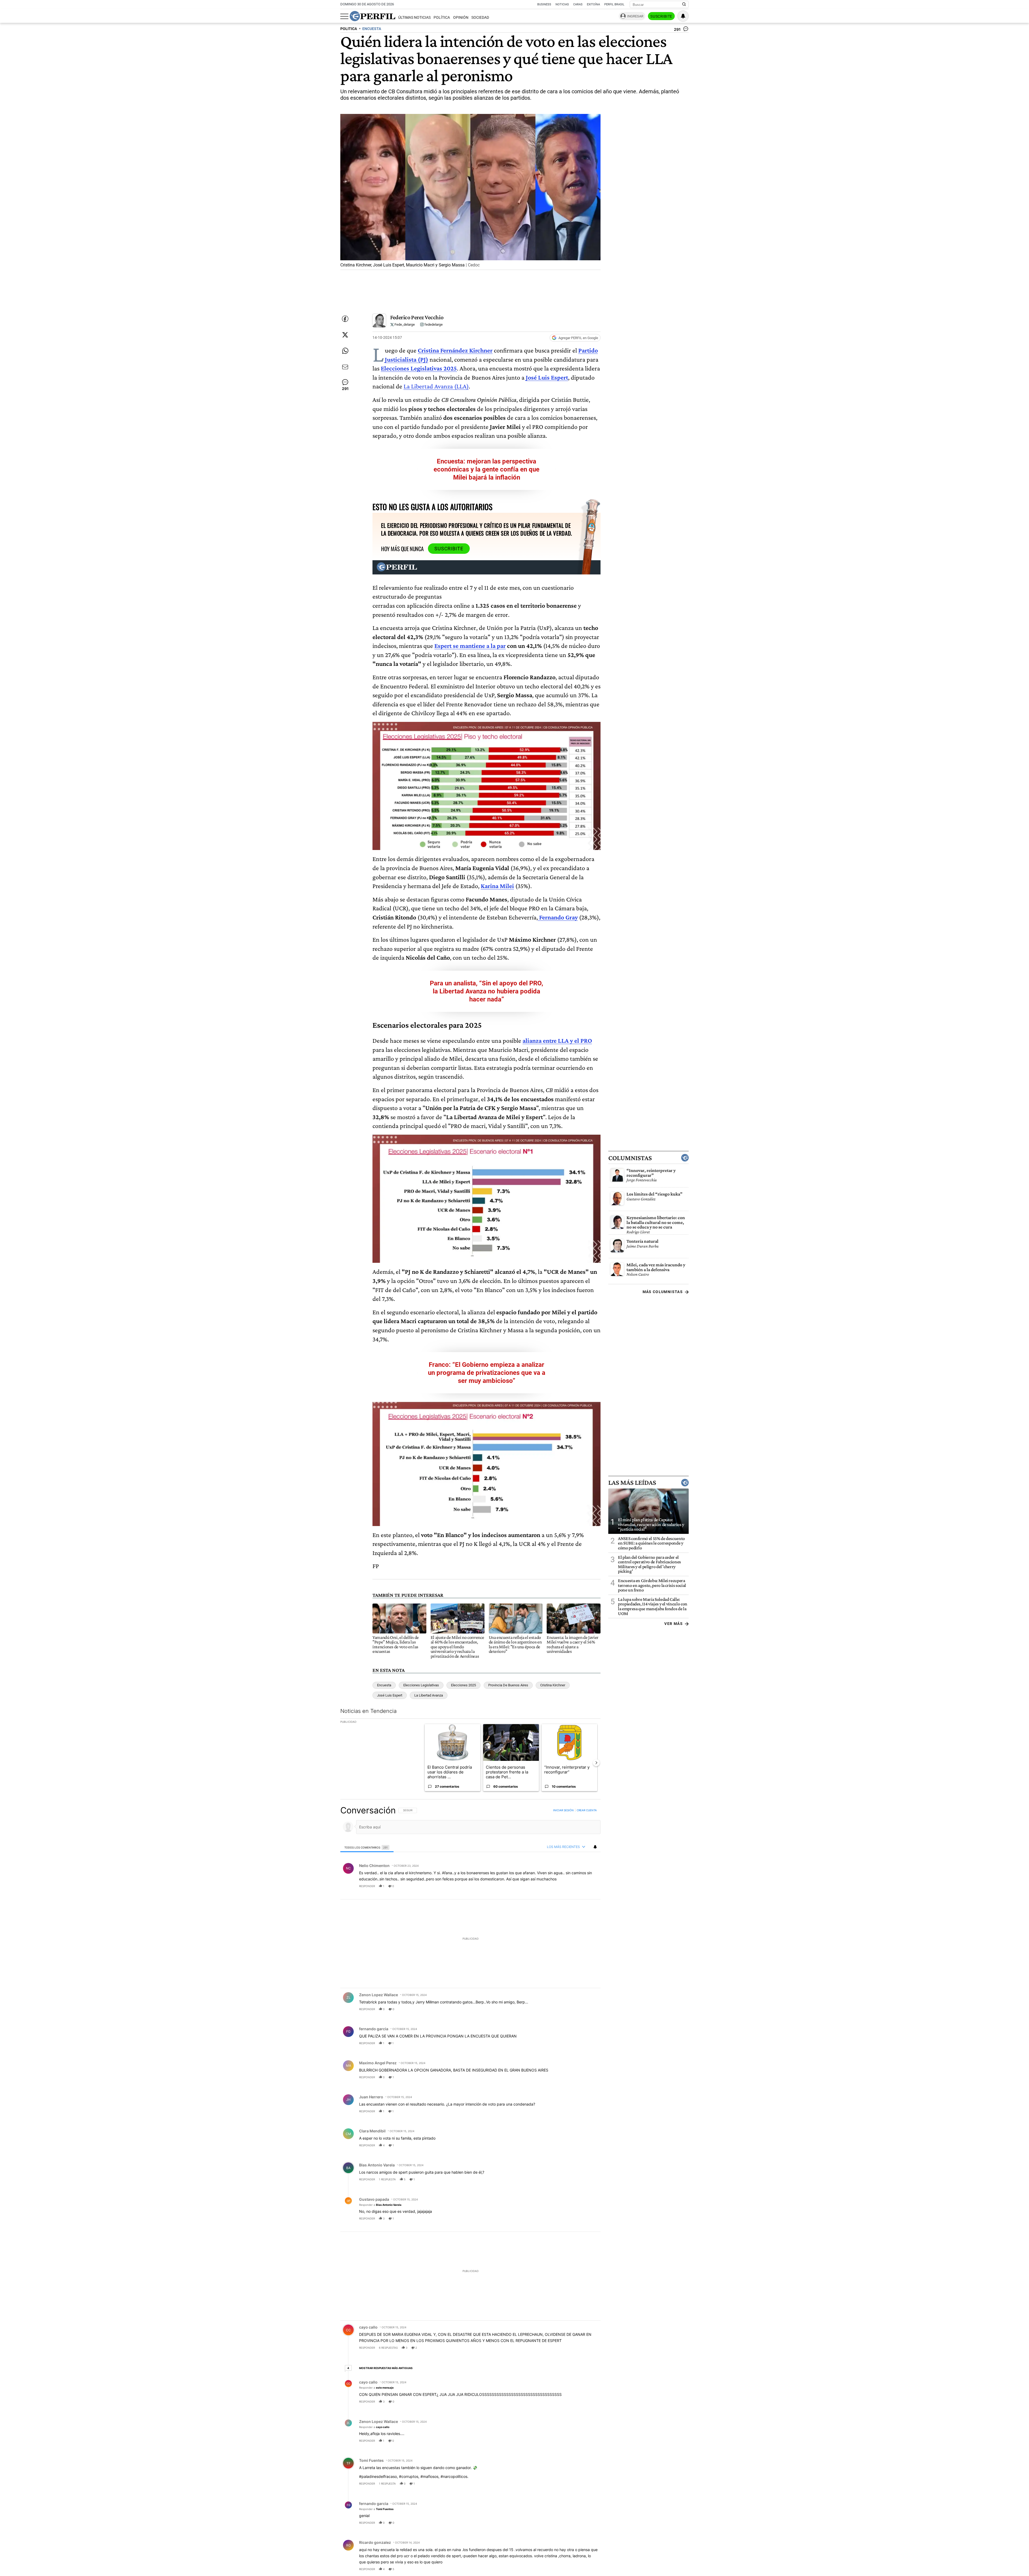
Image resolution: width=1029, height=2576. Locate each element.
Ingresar (635, 16)
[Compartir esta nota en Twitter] (345, 335)
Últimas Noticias (414, 18)
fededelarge (433, 324)
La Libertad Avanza (429, 1695)
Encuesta (384, 1685)
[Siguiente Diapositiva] (596, 1763)
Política (442, 18)
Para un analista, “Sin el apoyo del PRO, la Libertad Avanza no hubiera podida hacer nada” (486, 991)
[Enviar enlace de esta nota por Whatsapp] (345, 351)
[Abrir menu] (344, 16)
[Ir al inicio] (372, 16)
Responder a (380, 2205)
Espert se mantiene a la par (470, 646)
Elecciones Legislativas (421, 1685)
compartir (568, 1886)
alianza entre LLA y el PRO (557, 1040)
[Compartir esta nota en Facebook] (345, 319)
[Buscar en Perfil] (684, 5)
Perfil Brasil (614, 4)
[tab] (367, 1847)
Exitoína (593, 4)
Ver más (674, 1624)
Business (544, 4)
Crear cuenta (587, 1810)
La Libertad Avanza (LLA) (436, 386)
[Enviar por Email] (345, 367)
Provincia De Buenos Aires (508, 1685)
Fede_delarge (404, 324)
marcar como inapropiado (587, 1890)
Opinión (461, 18)
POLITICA (349, 29)
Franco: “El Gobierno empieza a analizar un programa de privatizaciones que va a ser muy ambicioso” (487, 1373)
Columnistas (630, 1158)
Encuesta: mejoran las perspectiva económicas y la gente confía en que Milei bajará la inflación (486, 469)
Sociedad (480, 18)
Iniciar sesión (563, 1810)
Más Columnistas (663, 1292)
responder (367, 1886)
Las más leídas (632, 1483)
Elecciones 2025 (463, 1685)
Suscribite (661, 16)
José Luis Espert (390, 1695)
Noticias (562, 4)
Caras (578, 4)
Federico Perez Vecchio (417, 317)
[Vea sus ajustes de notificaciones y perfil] (683, 16)
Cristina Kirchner (553, 1685)
